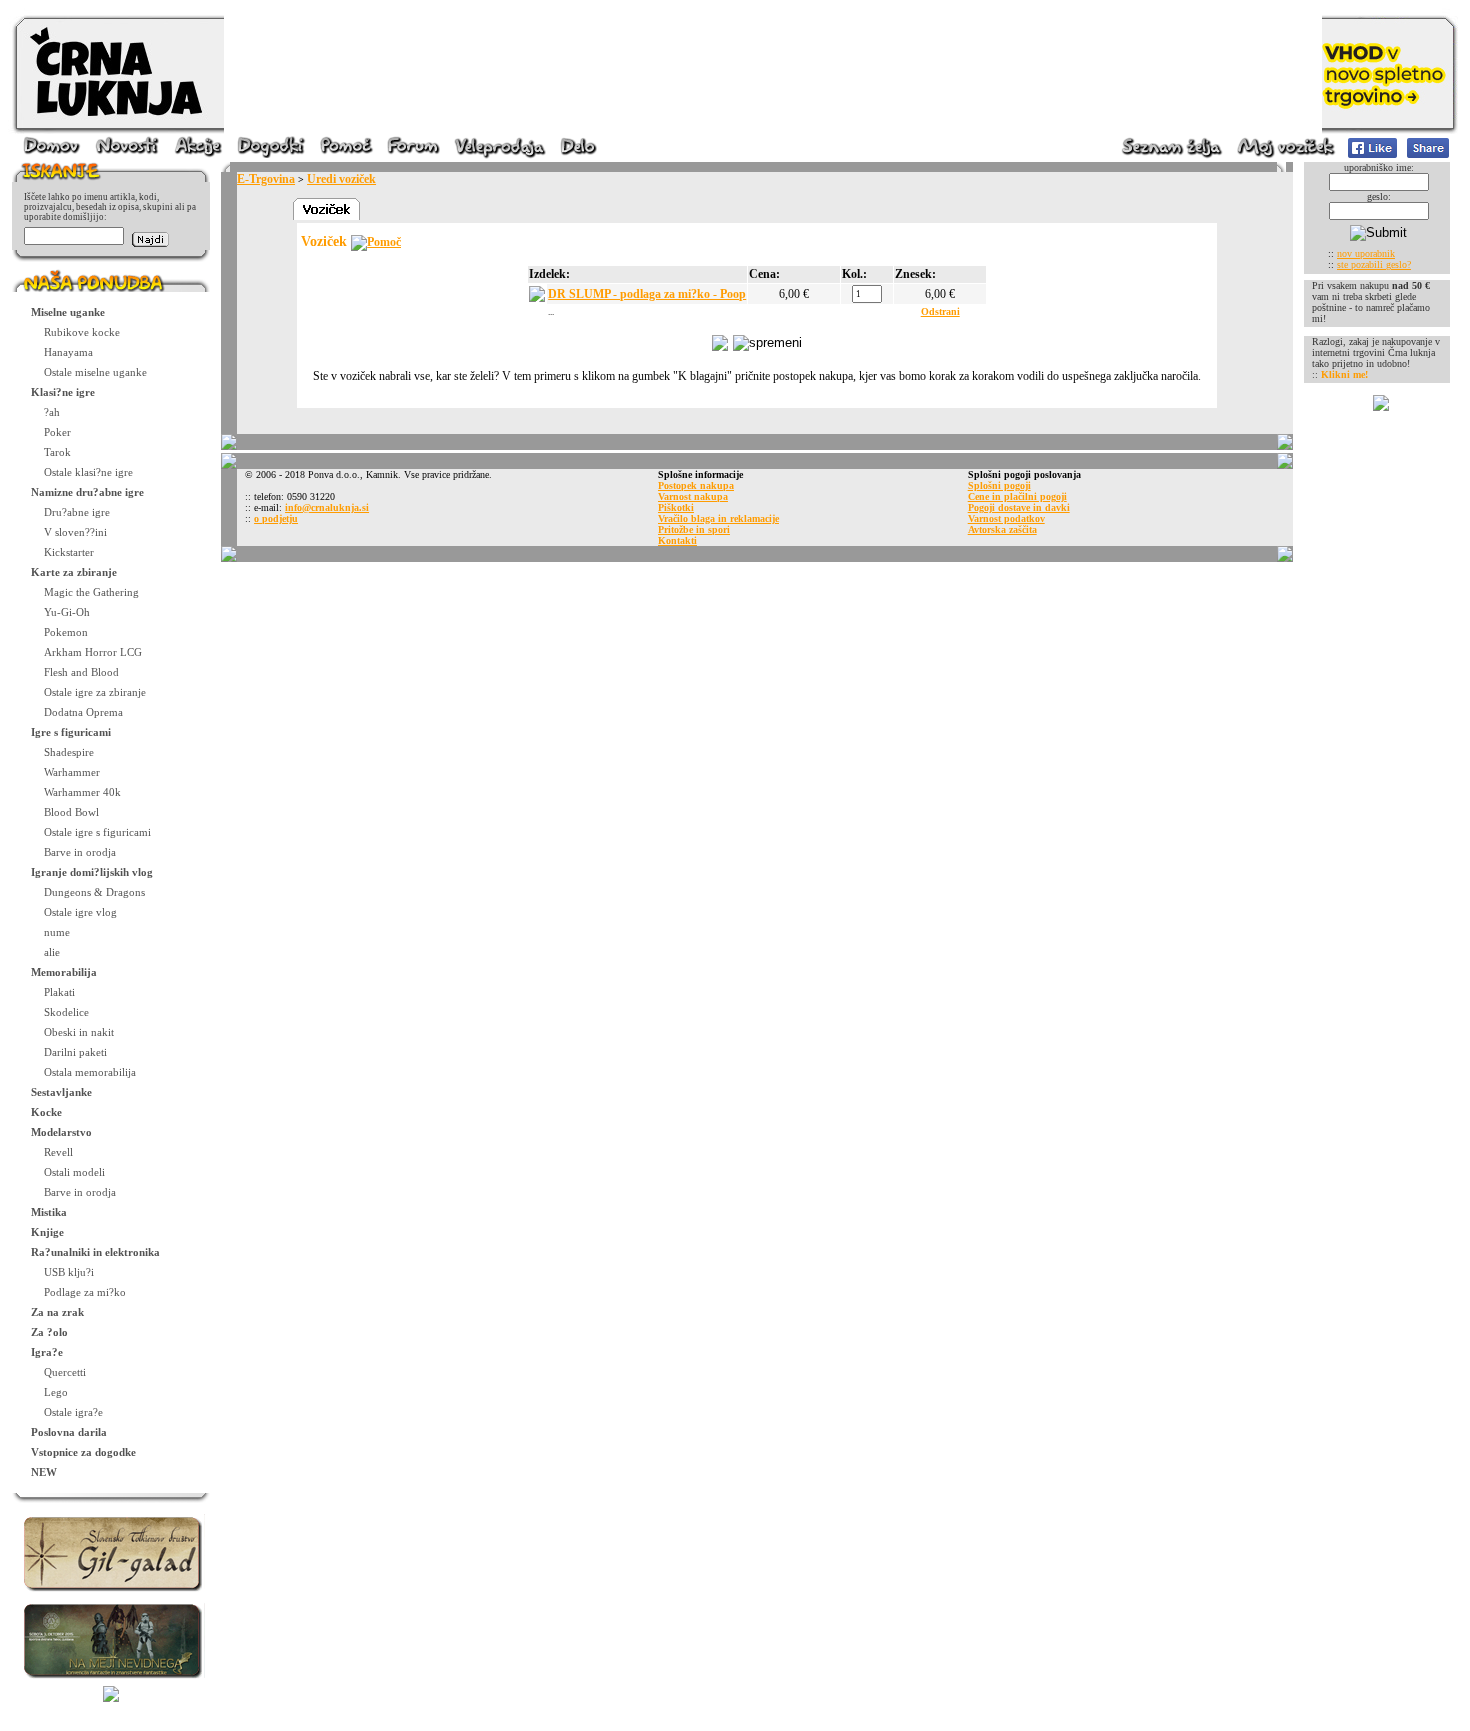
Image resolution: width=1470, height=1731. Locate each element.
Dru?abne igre (77, 512)
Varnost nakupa (693, 496)
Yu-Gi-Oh (67, 612)
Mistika (49, 1212)
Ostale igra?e (73, 1412)
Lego (56, 1392)
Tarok (57, 452)
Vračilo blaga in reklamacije (718, 518)
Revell (58, 1152)
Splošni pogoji (999, 485)
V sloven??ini (75, 532)
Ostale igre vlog (80, 912)
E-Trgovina (266, 179)
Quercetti (65, 1372)
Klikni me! (1344, 374)
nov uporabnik (1366, 253)
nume (57, 932)
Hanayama (68, 352)
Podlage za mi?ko (85, 1292)
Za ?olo (49, 1332)
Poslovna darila (69, 1432)
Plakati (59, 992)
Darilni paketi (75, 1052)
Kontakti (677, 540)
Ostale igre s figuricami (97, 832)
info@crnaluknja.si (327, 507)
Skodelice (66, 1012)
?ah (52, 412)
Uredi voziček (341, 179)
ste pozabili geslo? (1374, 264)
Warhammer (72, 772)
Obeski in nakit (79, 1032)
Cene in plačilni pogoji (1017, 496)
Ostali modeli (74, 1172)
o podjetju (276, 518)
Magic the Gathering (91, 592)
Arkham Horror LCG (93, 652)
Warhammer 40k (82, 792)
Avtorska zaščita (1002, 529)
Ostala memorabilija (90, 1072)
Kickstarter (69, 552)
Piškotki (676, 507)
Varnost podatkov (1006, 518)
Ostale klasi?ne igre (88, 472)
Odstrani (940, 311)
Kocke (46, 1112)
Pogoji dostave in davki (1019, 507)
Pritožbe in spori (694, 529)
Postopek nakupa (696, 485)
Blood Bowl (71, 812)
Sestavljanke (61, 1092)
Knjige (47, 1232)
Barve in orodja (80, 852)
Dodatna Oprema (83, 712)
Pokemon (66, 632)
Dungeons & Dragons (94, 892)
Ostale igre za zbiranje (95, 692)
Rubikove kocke (82, 332)
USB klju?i (69, 1272)
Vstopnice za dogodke (83, 1452)
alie (52, 952)
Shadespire (69, 752)
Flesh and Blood (81, 672)
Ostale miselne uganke (95, 372)
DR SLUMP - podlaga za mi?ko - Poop (647, 294)
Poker (57, 432)
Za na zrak (57, 1312)
